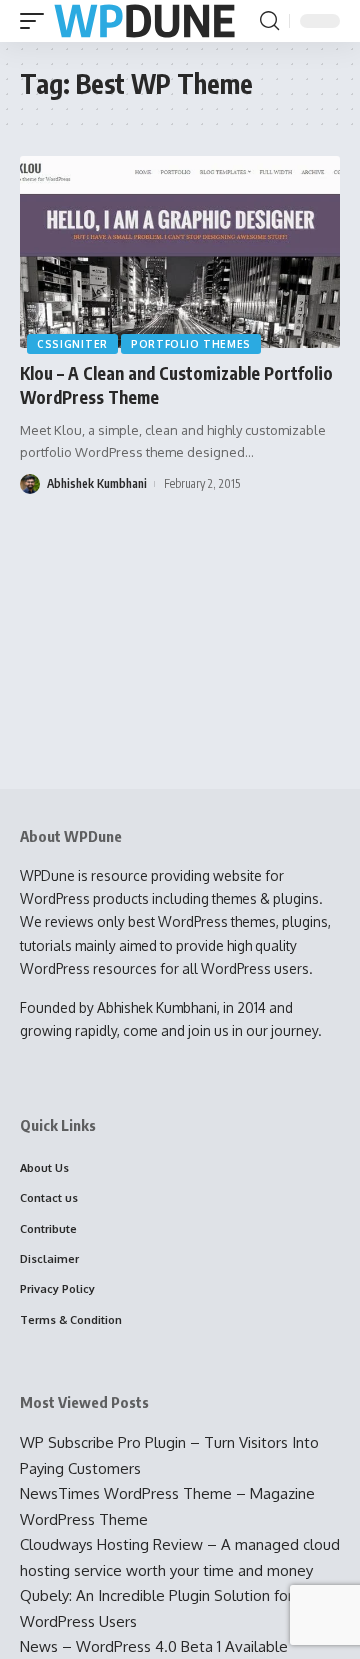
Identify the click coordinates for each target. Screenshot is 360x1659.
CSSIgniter (72, 344)
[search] (269, 21)
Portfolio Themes (191, 344)
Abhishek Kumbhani (97, 483)
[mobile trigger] (37, 21)
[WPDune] (144, 21)
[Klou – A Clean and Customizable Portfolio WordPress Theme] (180, 252)
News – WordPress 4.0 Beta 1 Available (154, 1646)
